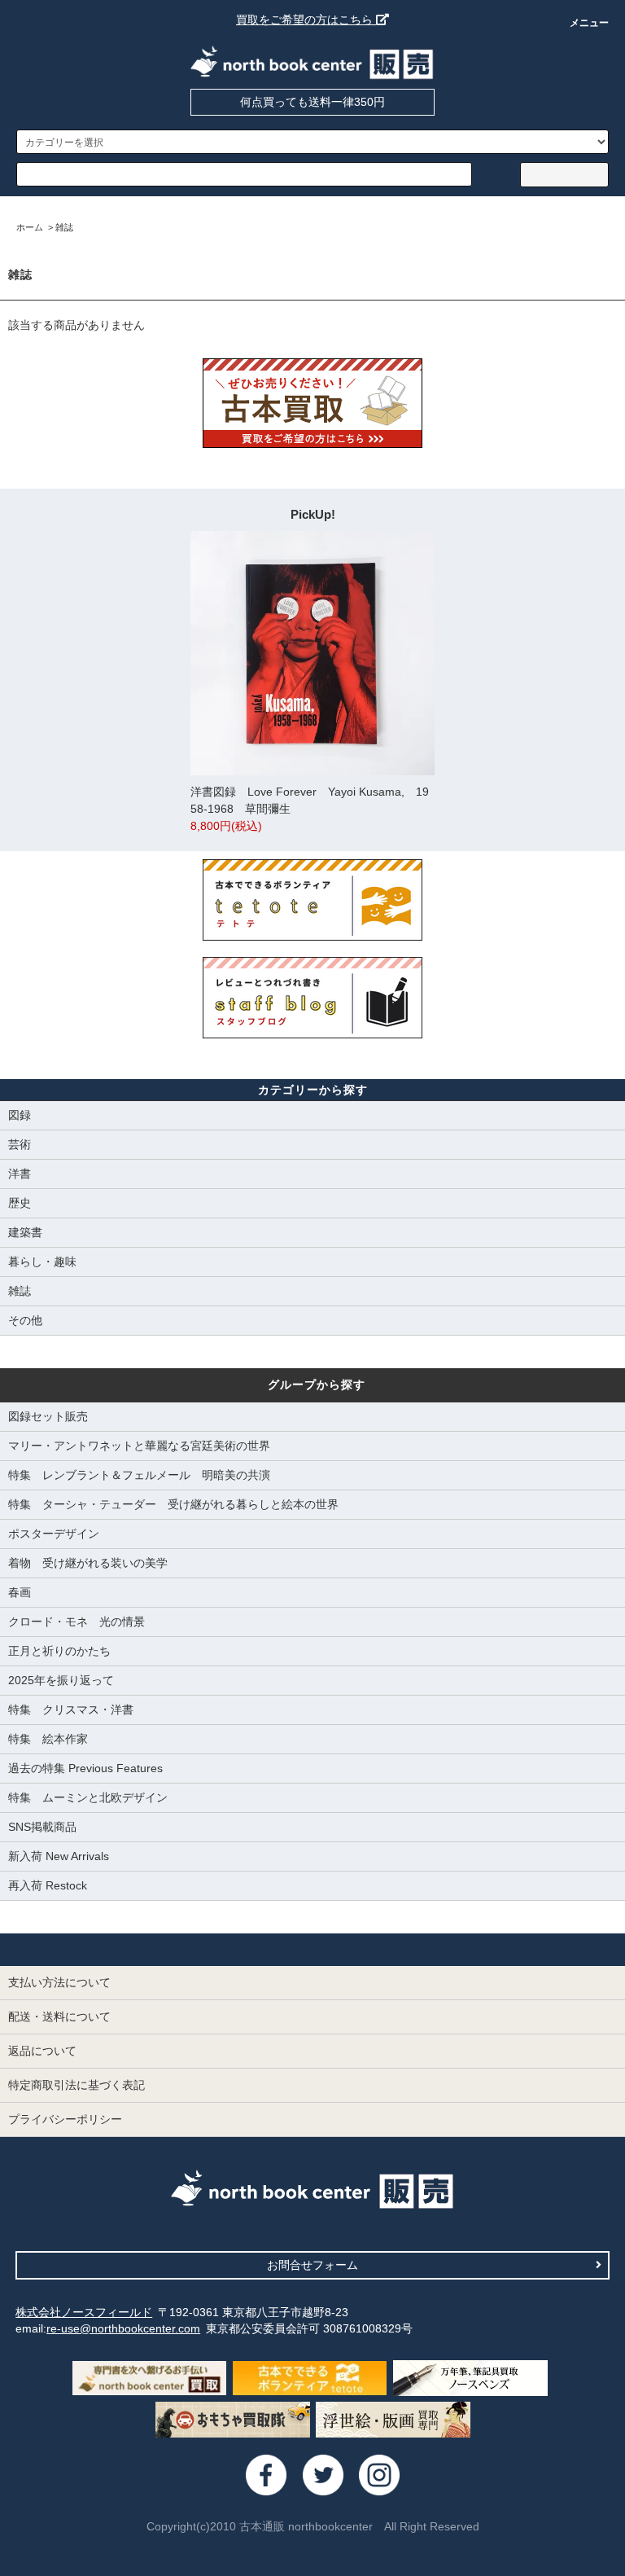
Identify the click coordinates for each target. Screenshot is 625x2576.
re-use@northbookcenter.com (123, 2328)
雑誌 (64, 227)
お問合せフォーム (312, 2265)
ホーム (30, 227)
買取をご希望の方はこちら (306, 20)
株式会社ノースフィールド (84, 2312)
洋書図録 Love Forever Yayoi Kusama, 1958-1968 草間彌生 (310, 809)
